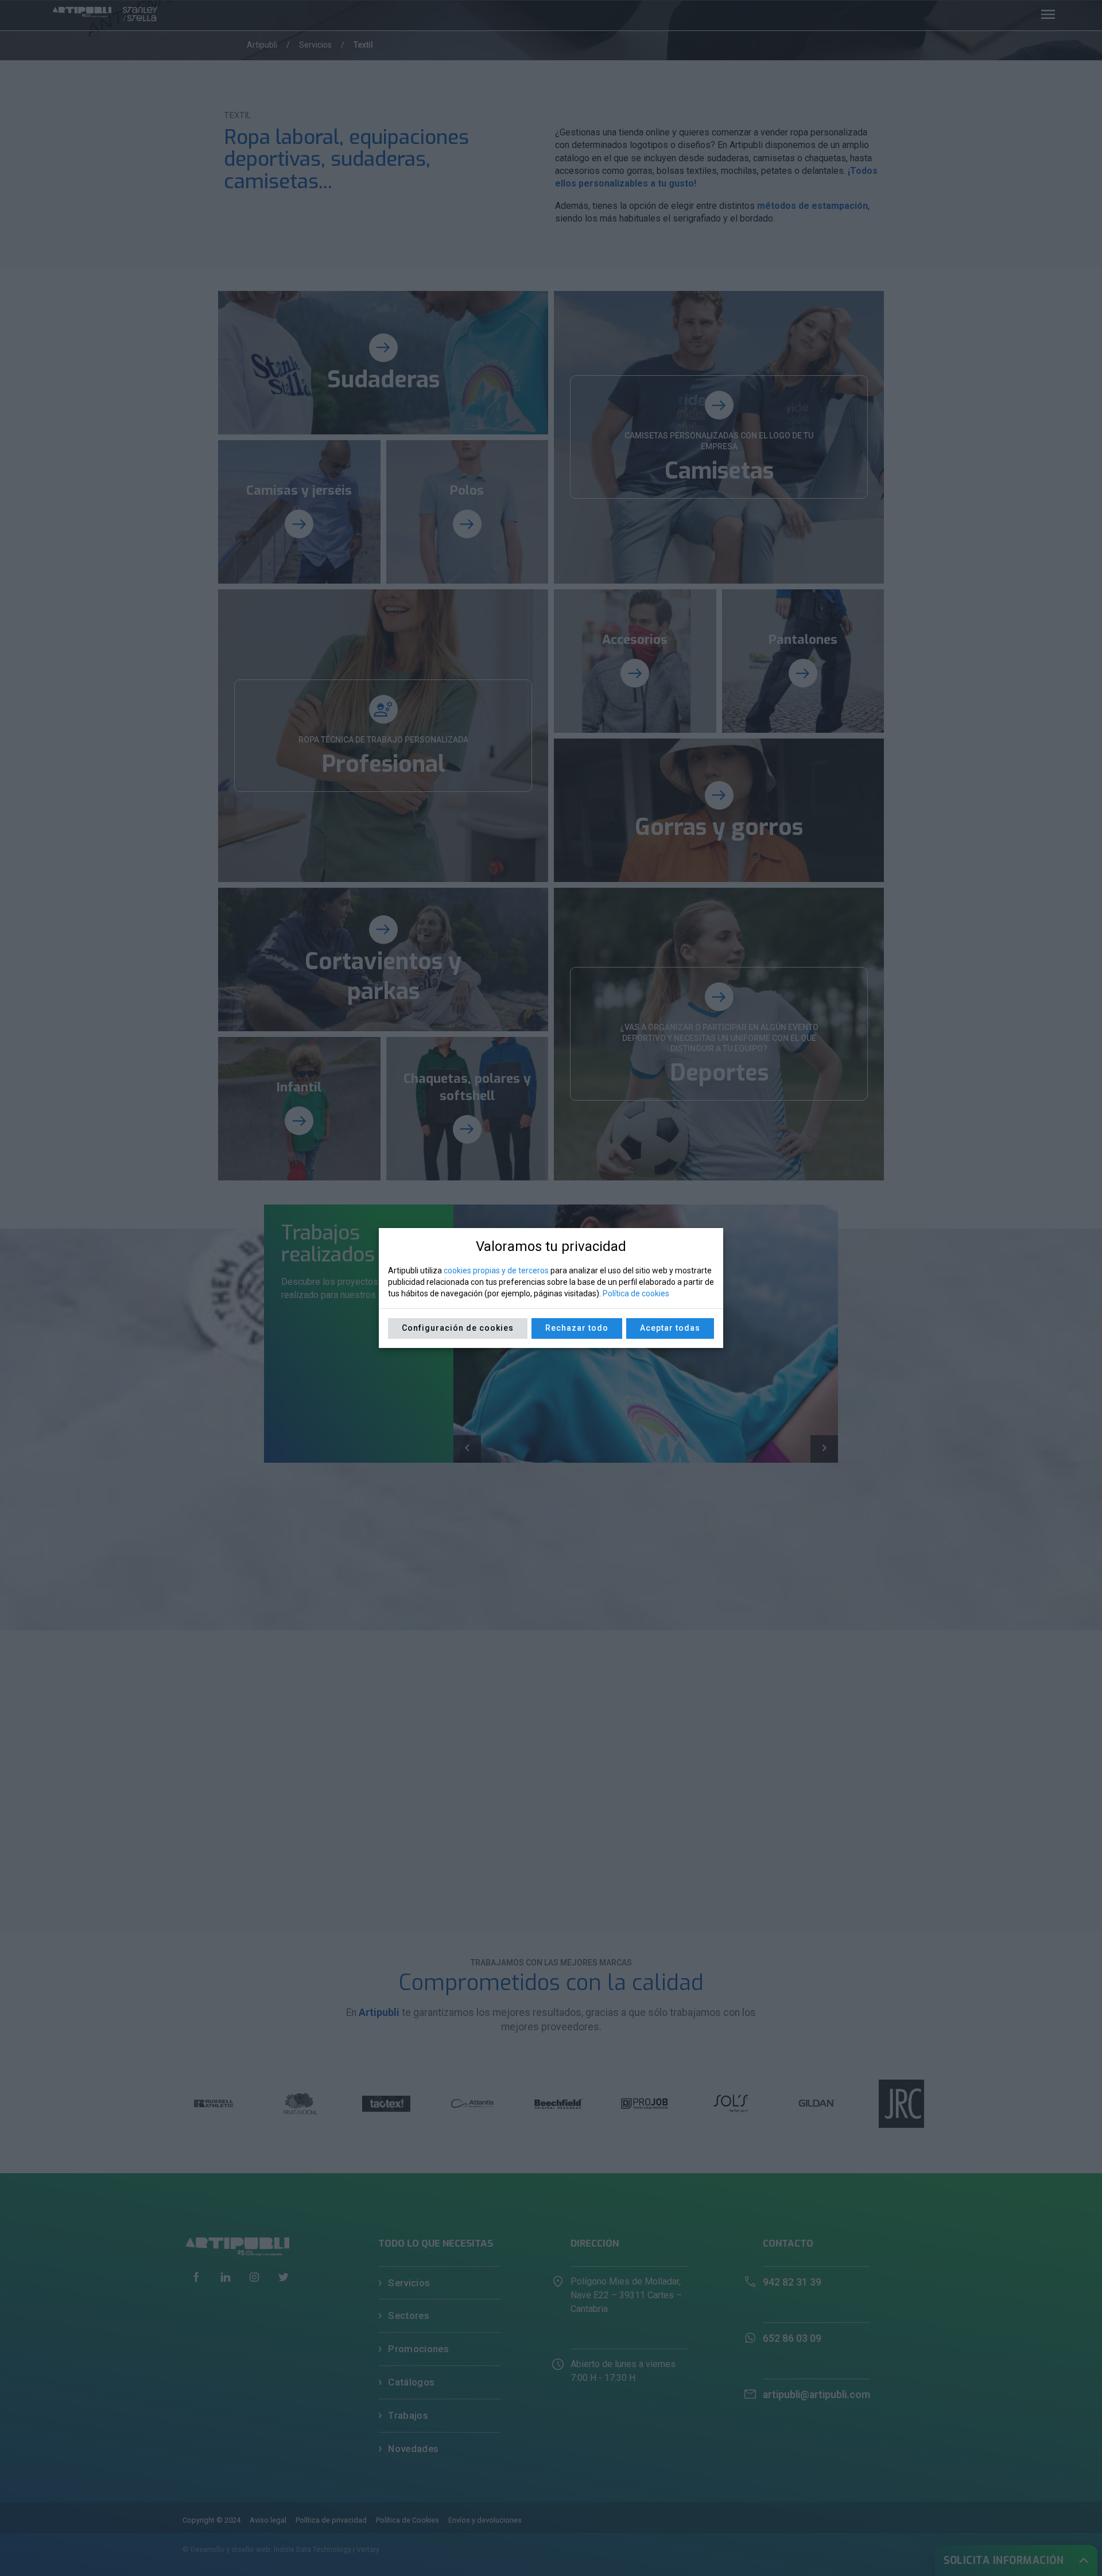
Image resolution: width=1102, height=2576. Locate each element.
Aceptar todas (670, 1328)
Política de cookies (636, 1293)
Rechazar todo (577, 1328)
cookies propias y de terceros (496, 1270)
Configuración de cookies (458, 1328)
